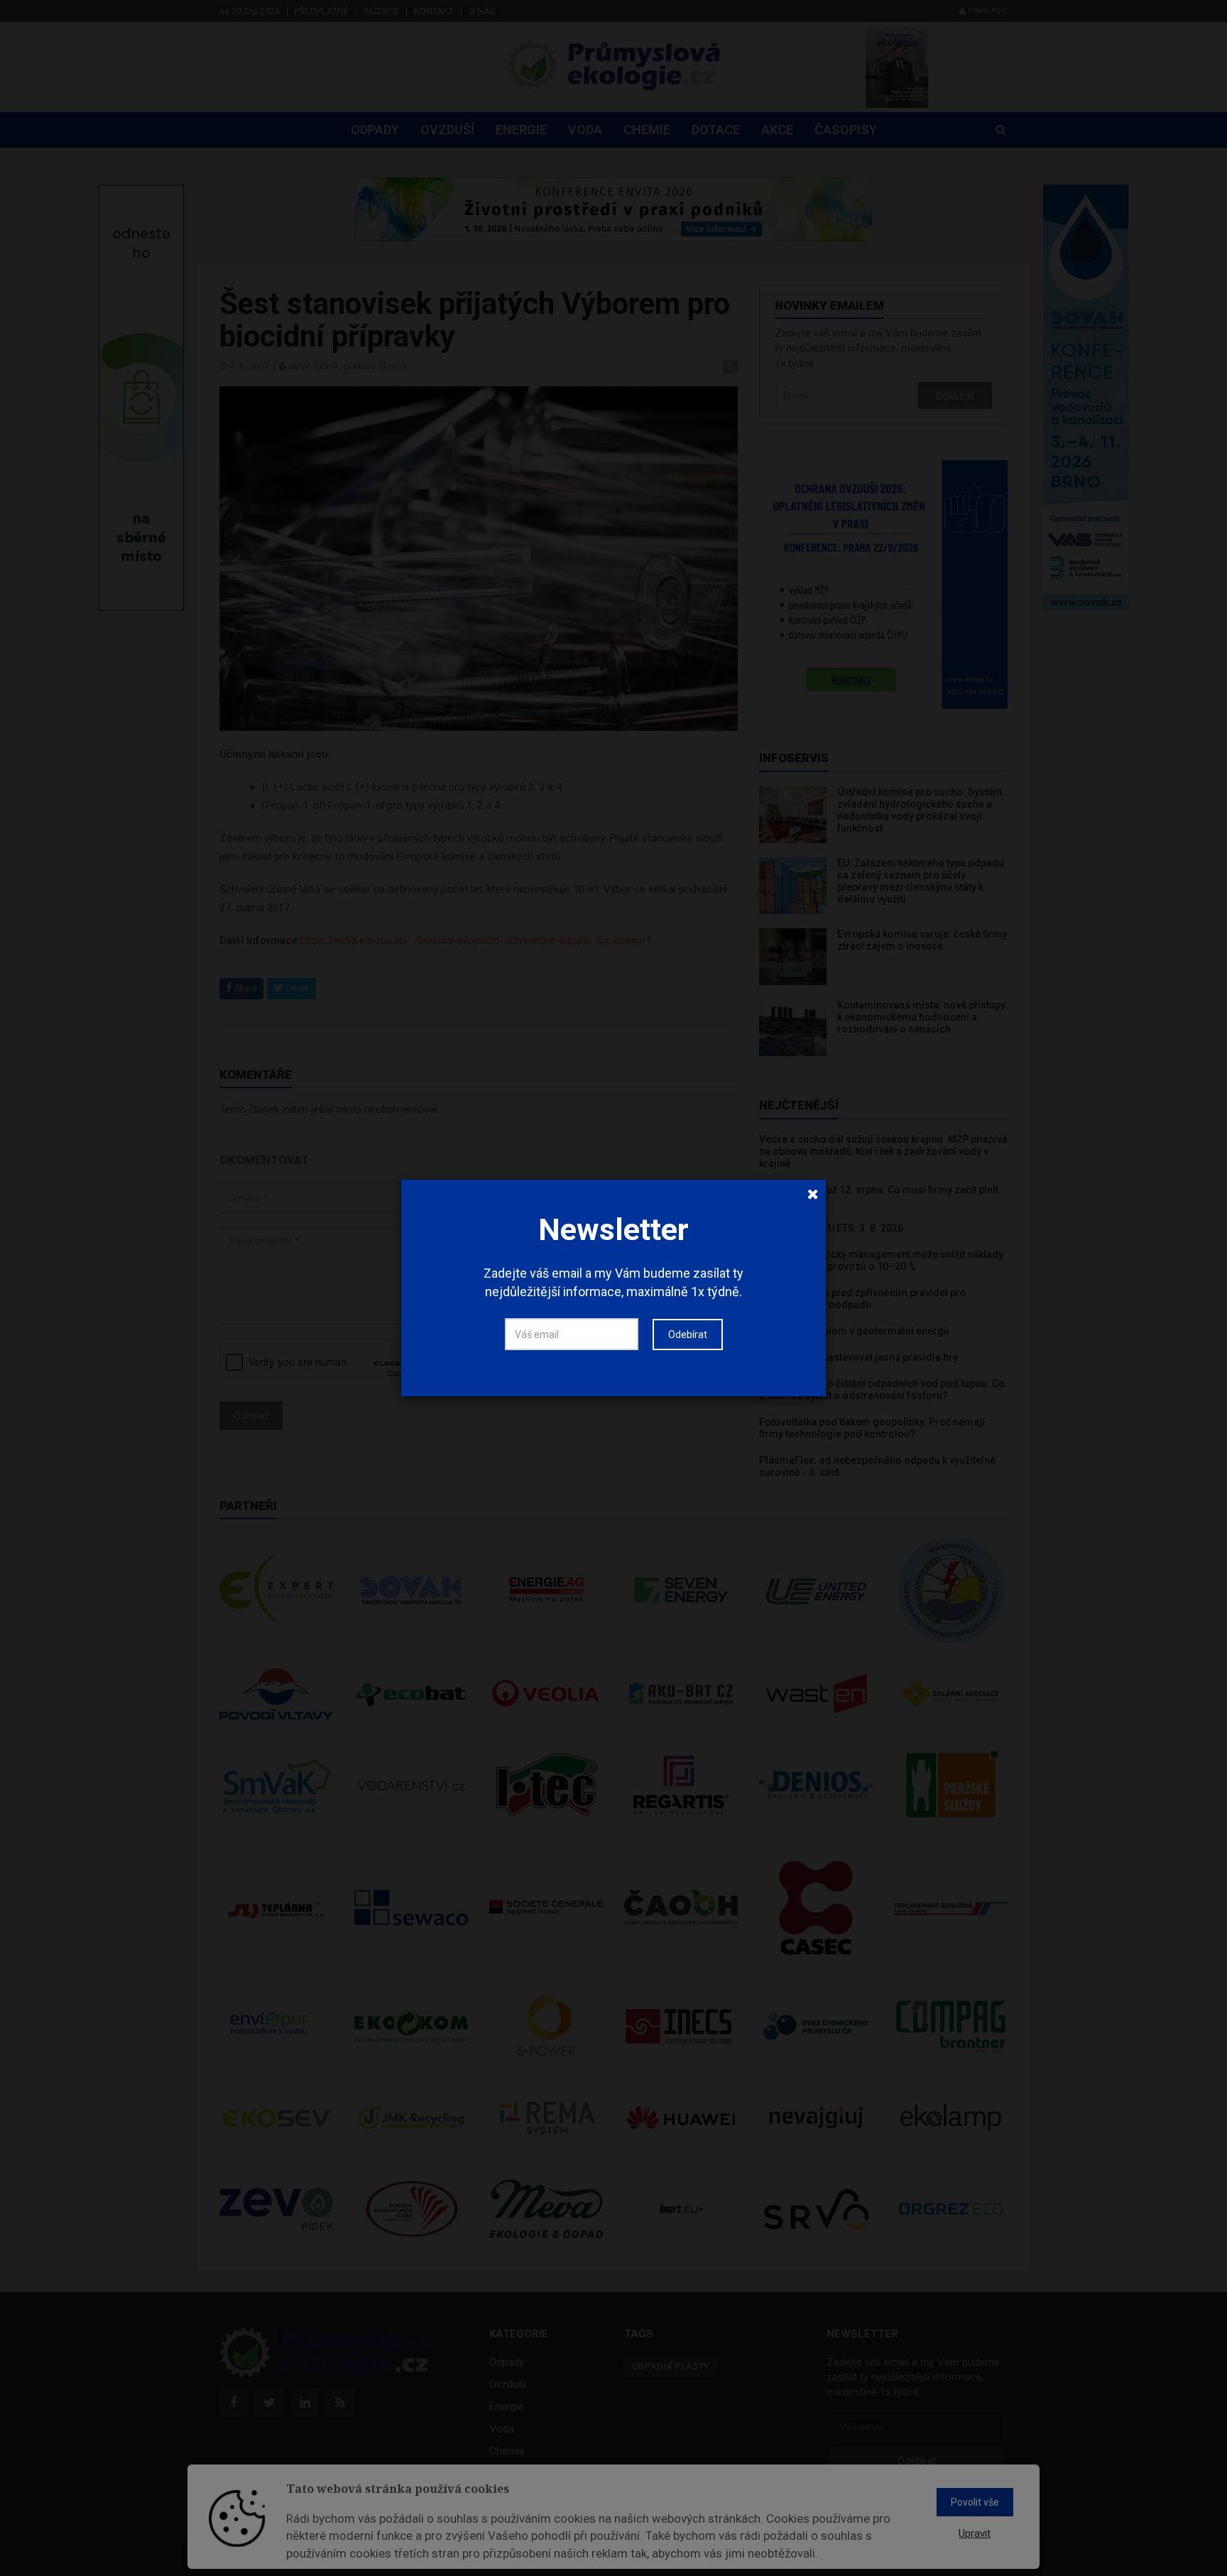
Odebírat (688, 1335)
